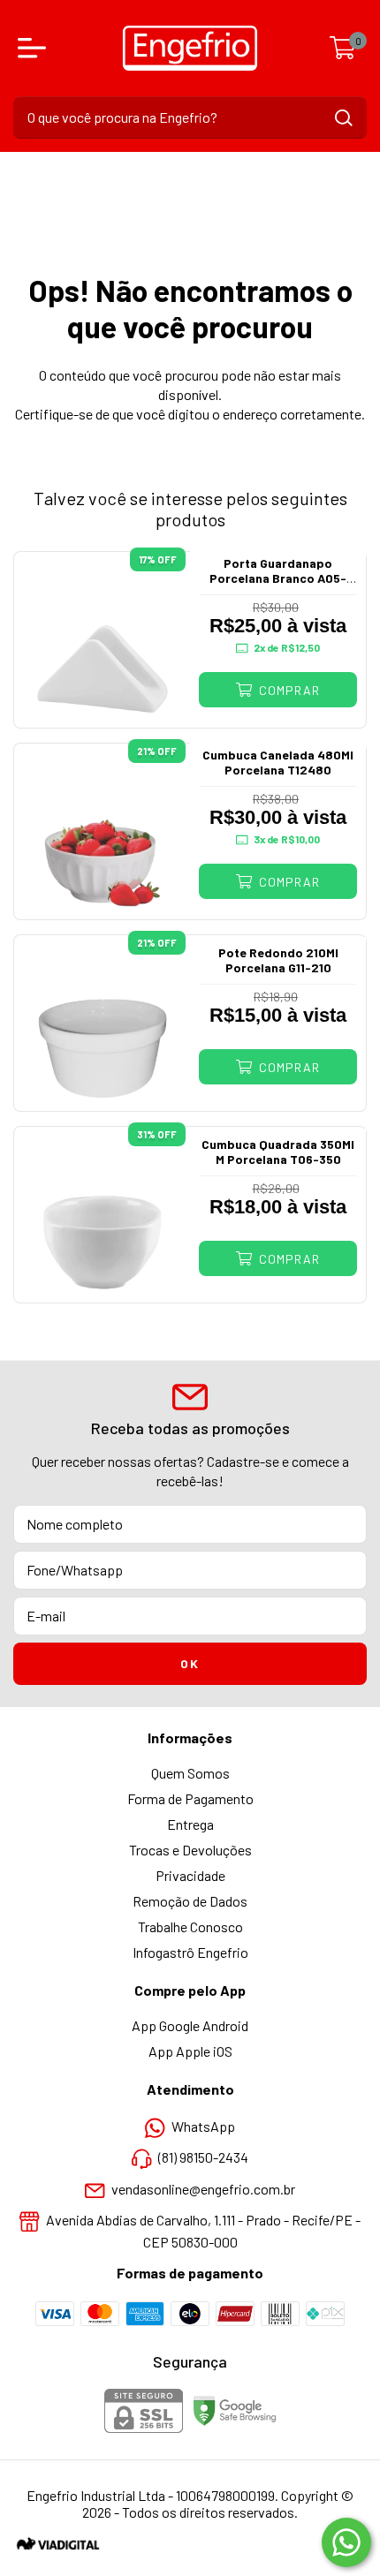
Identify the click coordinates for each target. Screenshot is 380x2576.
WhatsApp (203, 2126)
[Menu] (35, 48)
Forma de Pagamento (190, 1798)
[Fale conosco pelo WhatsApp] (346, 2542)
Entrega (190, 1824)
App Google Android (190, 2025)
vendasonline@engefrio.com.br (203, 2189)
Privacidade (190, 1875)
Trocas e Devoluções (190, 1850)
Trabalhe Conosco (190, 1926)
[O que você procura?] (344, 118)
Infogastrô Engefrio (190, 1952)
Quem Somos (190, 1773)
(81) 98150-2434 (203, 2158)
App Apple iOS (190, 2051)
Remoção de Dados (190, 1901)
